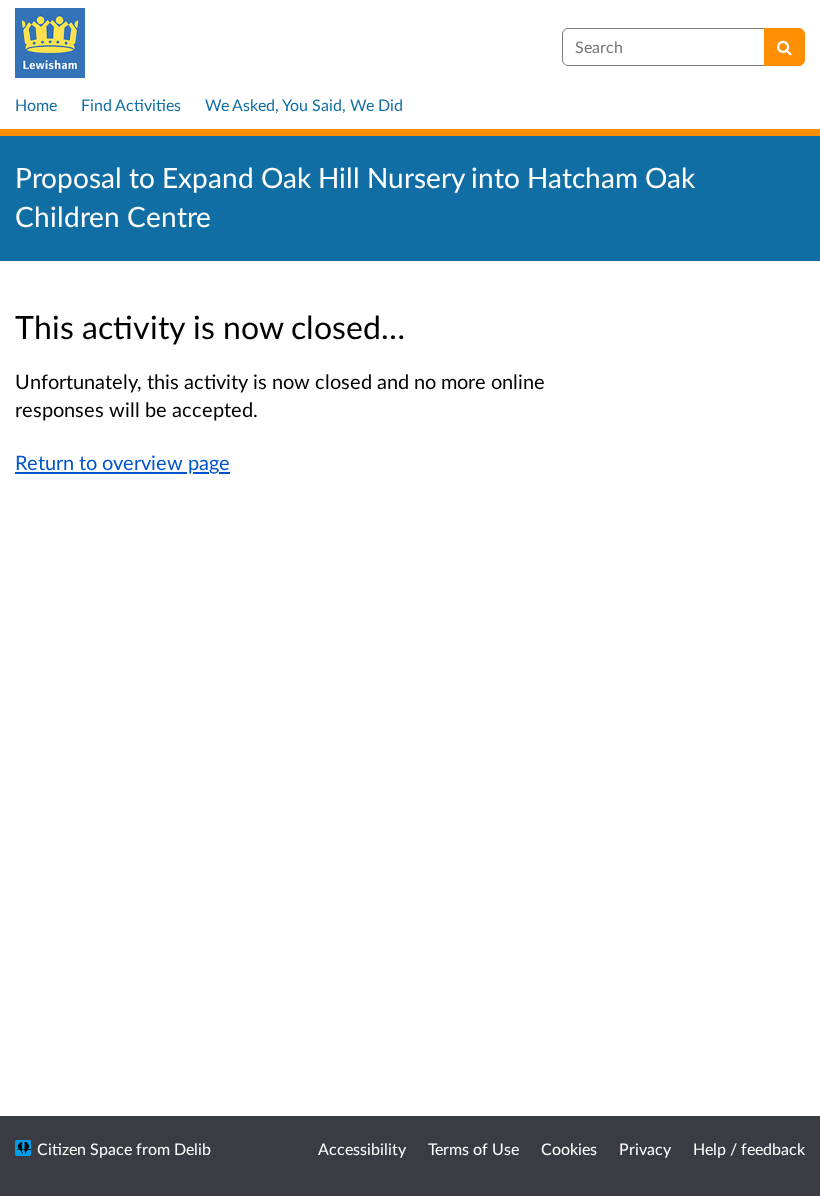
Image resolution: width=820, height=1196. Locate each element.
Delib (192, 1148)
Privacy (645, 1148)
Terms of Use (473, 1148)
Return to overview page (122, 462)
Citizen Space (84, 1148)
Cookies (569, 1148)
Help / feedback (749, 1148)
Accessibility (362, 1148)
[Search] (784, 47)
